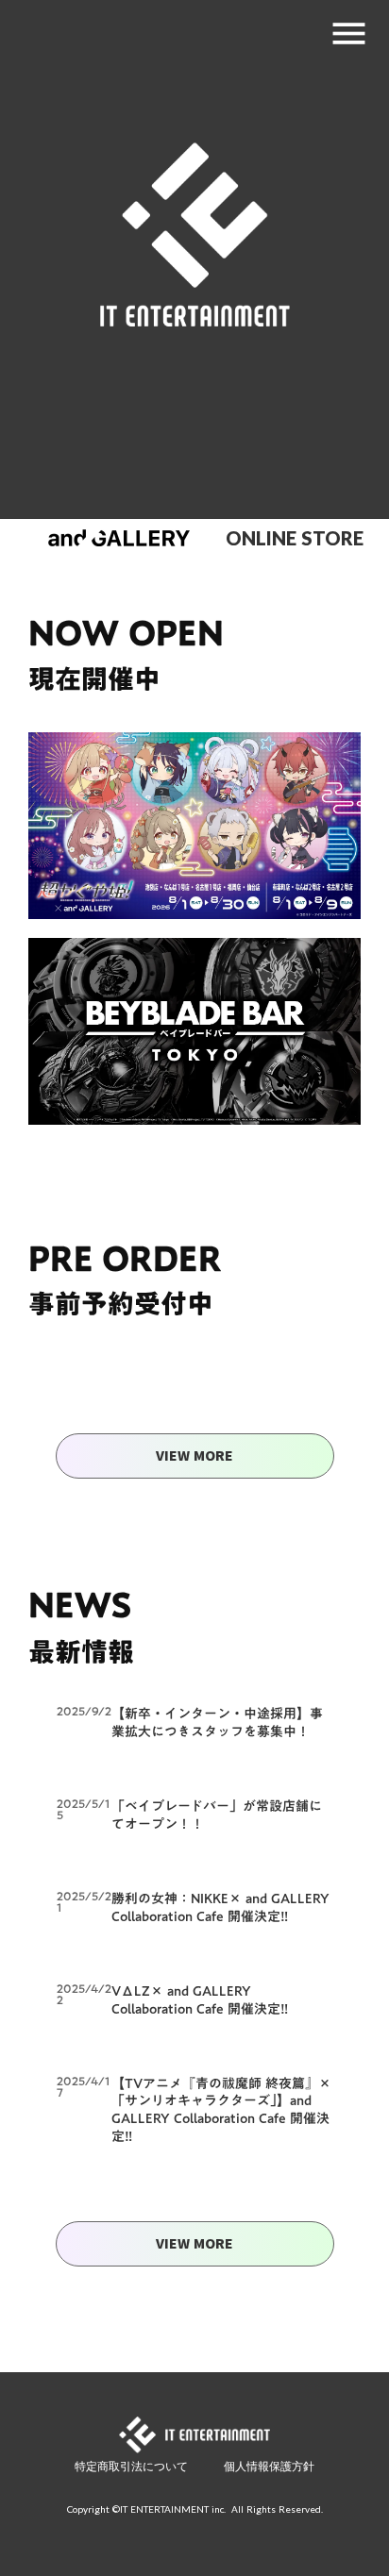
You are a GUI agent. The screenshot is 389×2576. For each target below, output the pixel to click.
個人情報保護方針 (269, 2466)
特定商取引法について (131, 2466)
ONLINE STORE (295, 538)
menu (349, 33)
